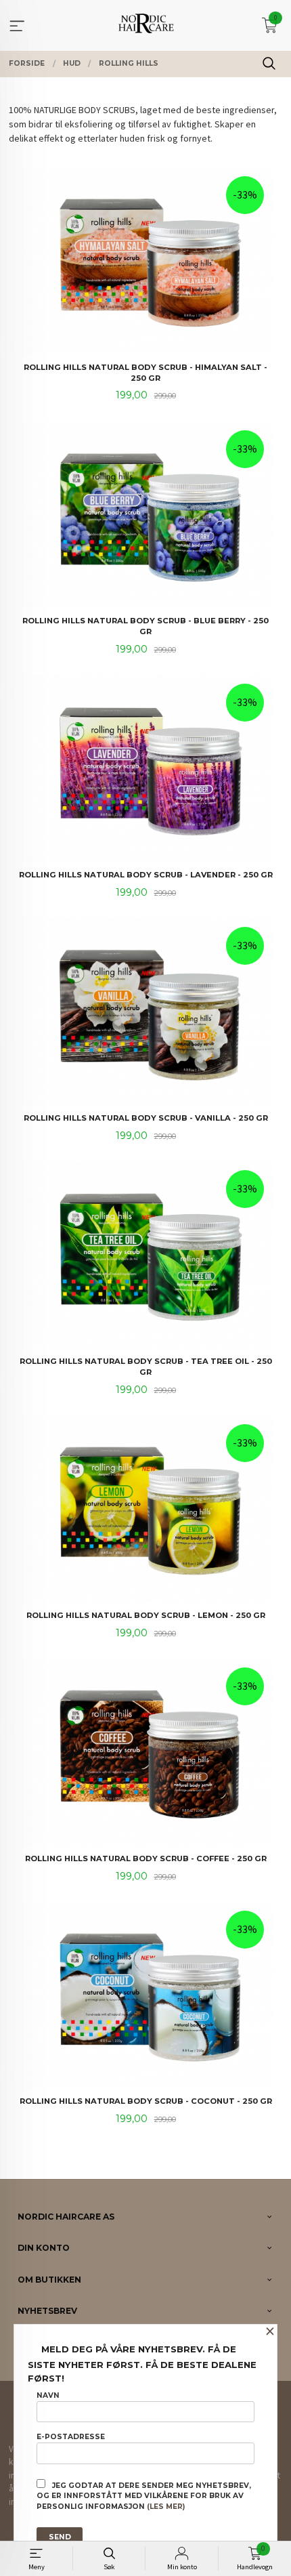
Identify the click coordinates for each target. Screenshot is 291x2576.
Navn (48, 2395)
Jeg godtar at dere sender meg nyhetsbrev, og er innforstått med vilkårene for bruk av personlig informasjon (144, 2496)
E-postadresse (71, 2437)
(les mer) (166, 2507)
